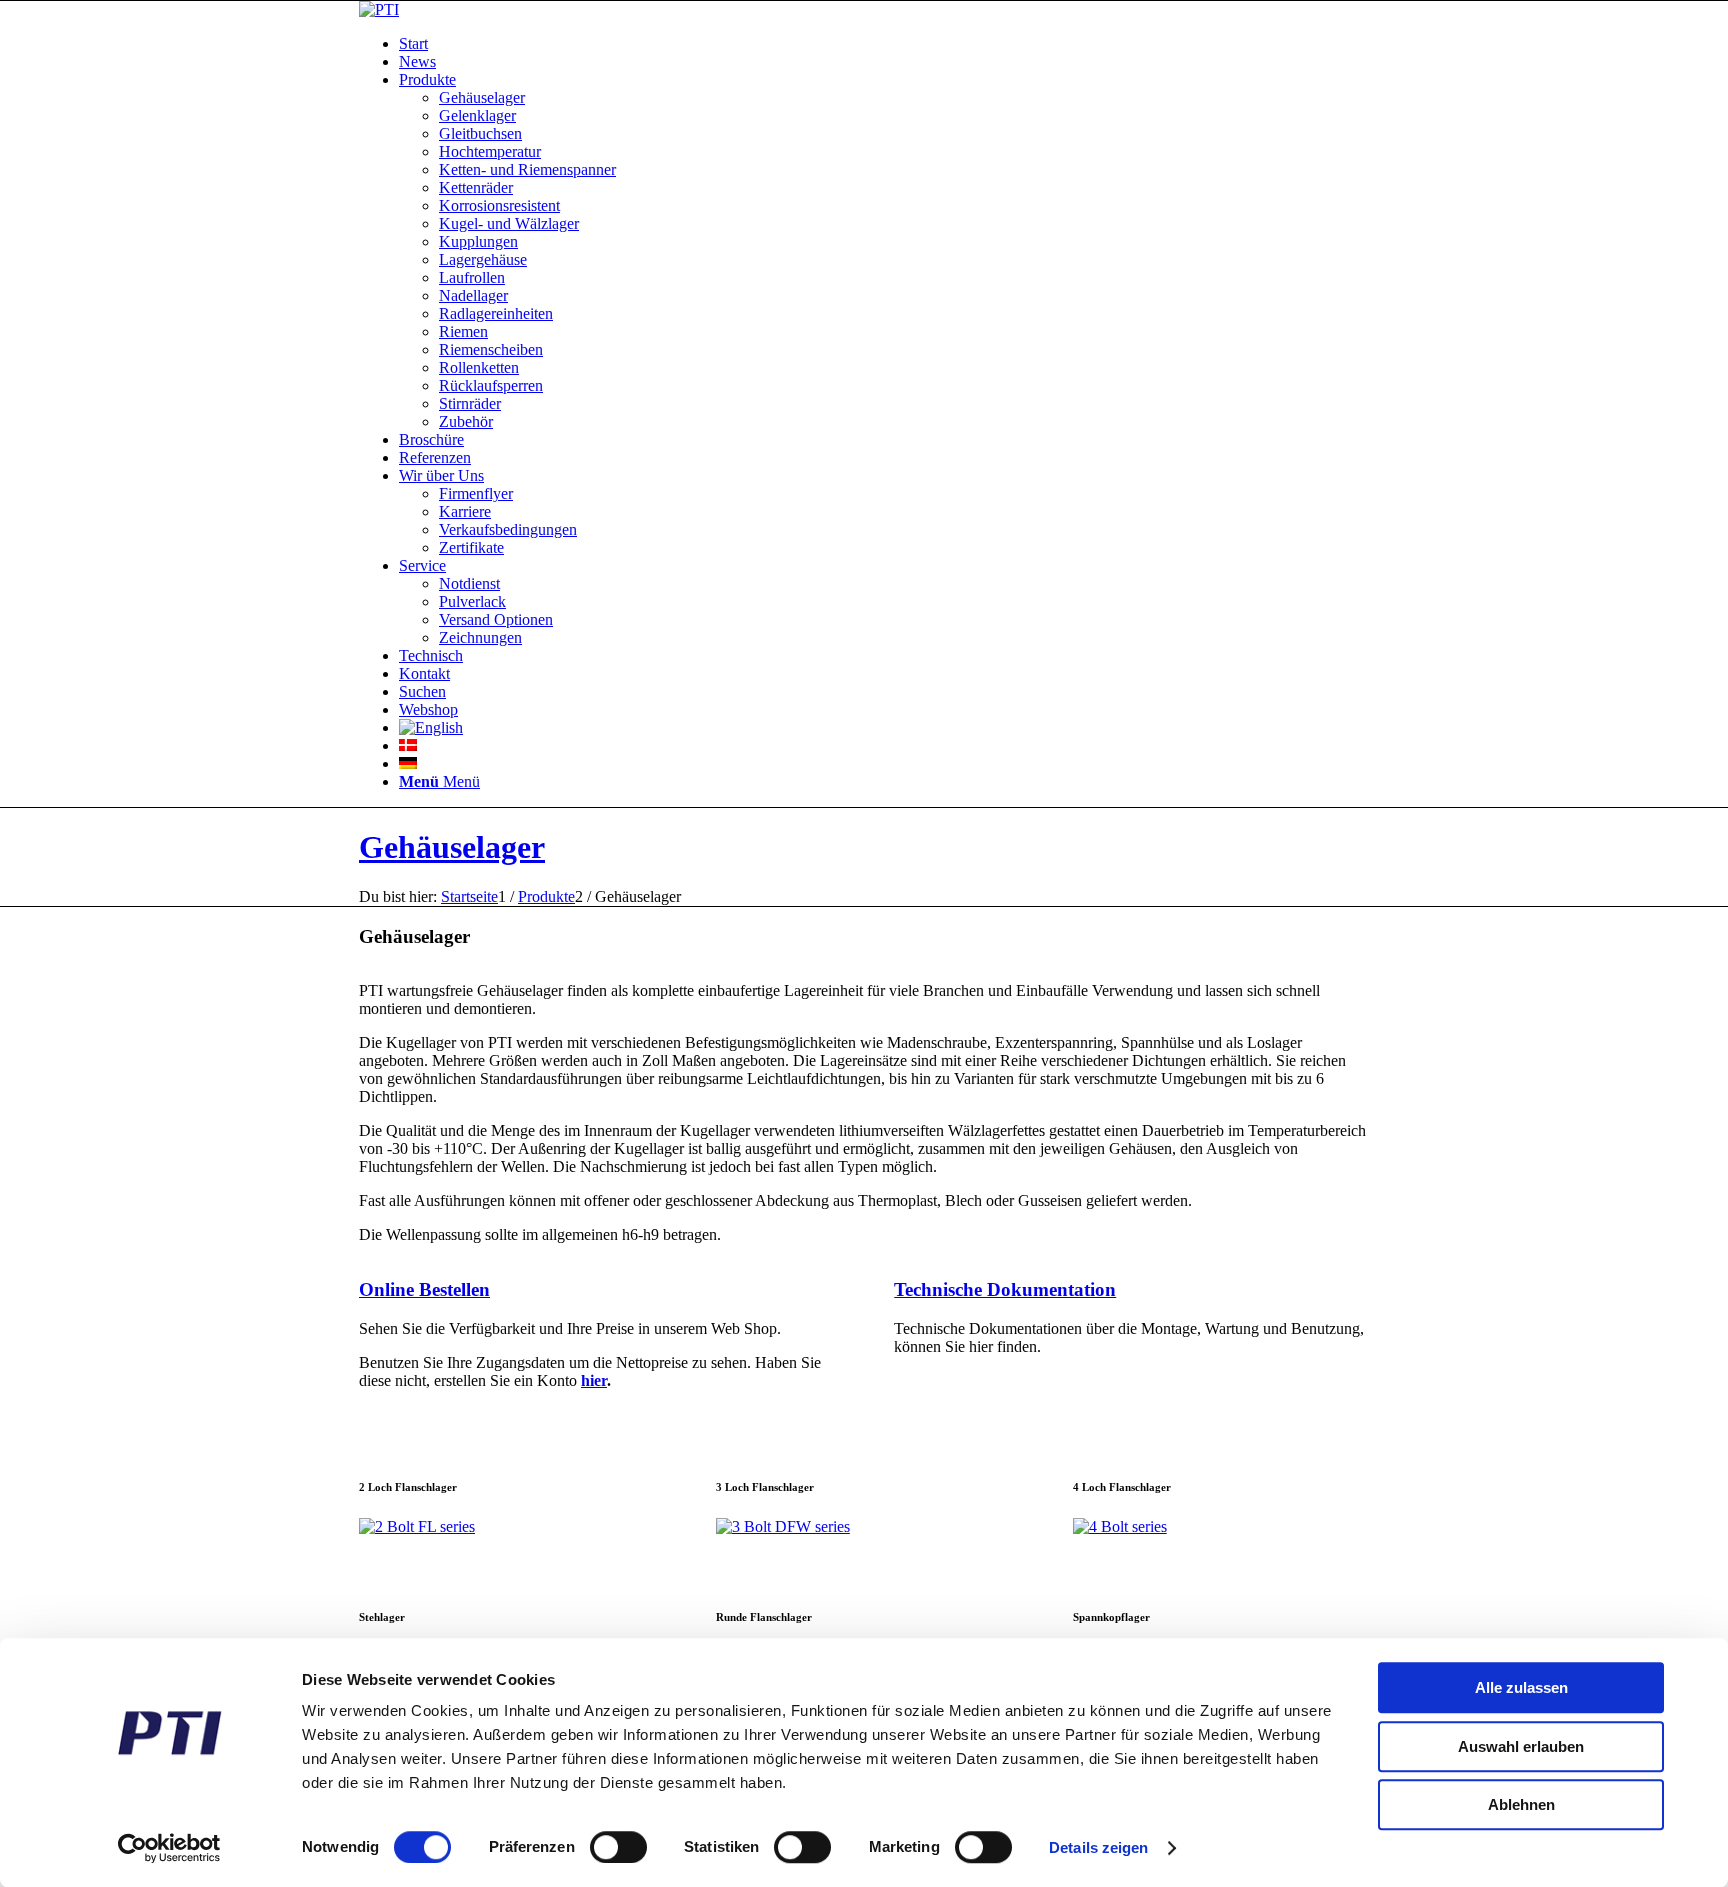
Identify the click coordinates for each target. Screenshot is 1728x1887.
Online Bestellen (424, 1289)
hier (594, 1380)
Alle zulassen (1521, 1687)
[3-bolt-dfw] (783, 1526)
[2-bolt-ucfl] (417, 1526)
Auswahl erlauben (1521, 1746)
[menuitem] (884, 44)
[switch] (618, 1847)
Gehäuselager (452, 847)
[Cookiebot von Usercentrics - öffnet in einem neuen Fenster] (169, 1848)
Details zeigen (1098, 1847)
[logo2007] (379, 9)
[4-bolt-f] (1120, 1526)
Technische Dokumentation (1005, 1289)
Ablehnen (1521, 1804)
